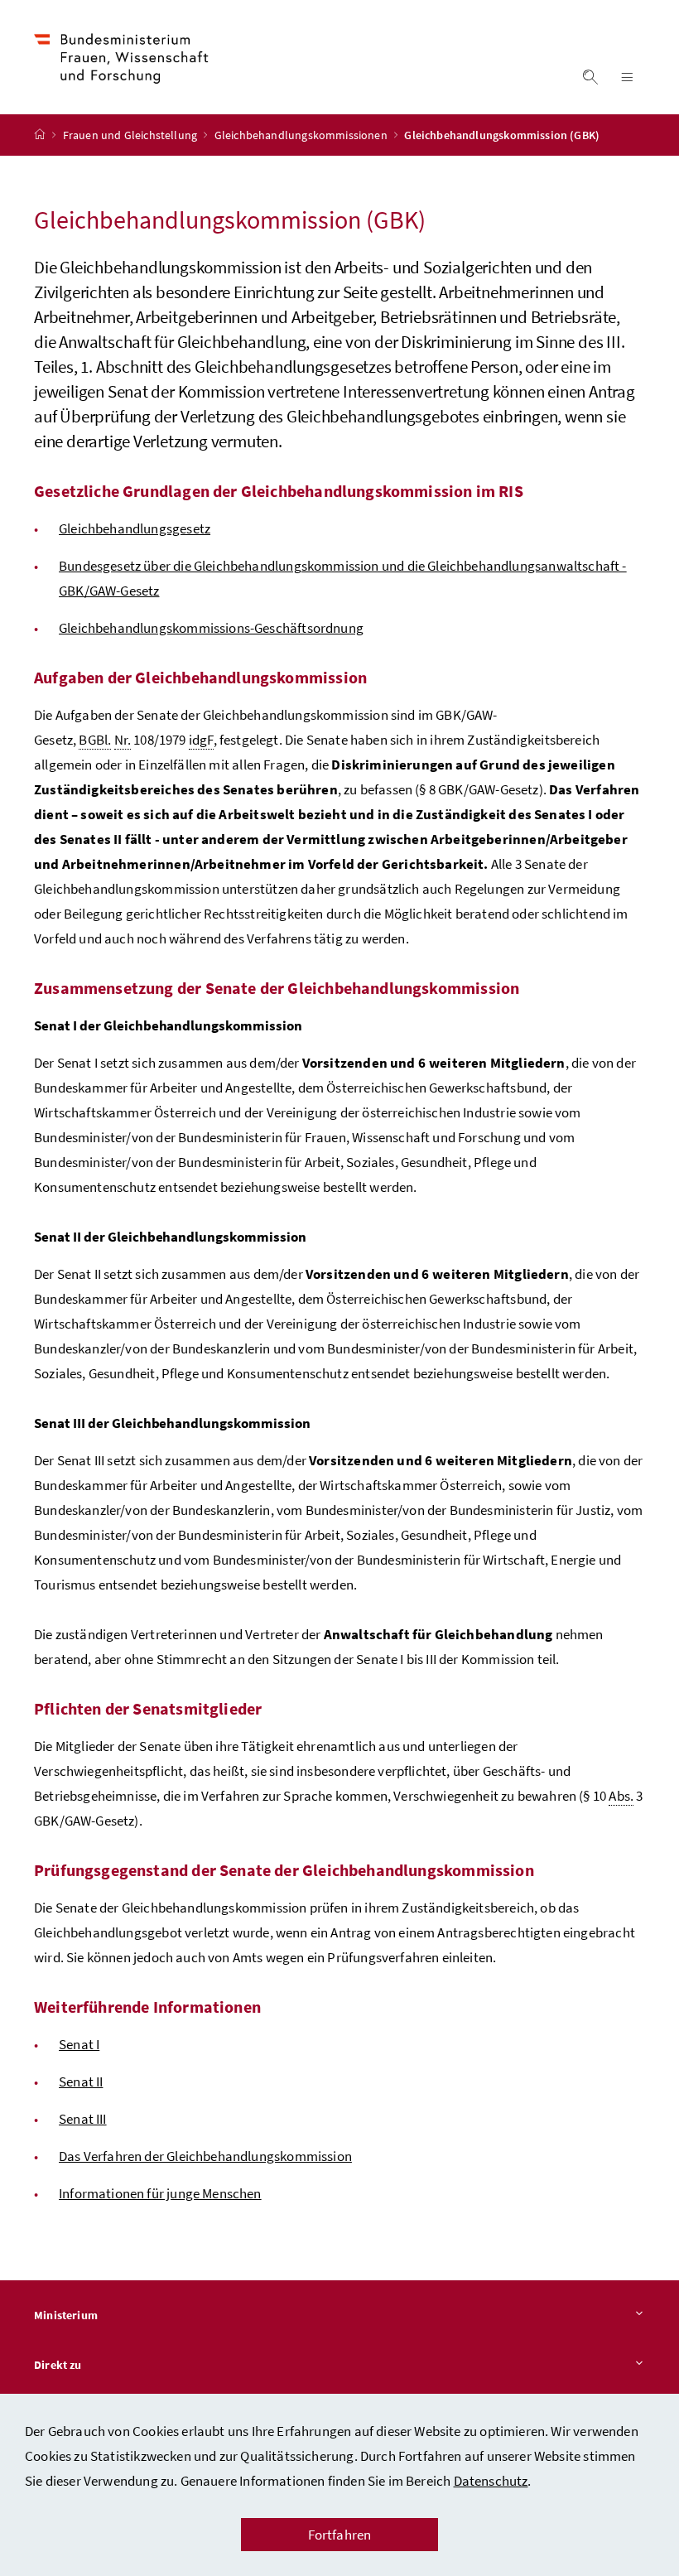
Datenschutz (491, 2481)
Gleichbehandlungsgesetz (135, 528)
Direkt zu (58, 2365)
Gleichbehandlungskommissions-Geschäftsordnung (211, 628)
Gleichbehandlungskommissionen (302, 135)
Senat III (83, 2119)
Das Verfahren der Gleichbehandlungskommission (205, 2156)
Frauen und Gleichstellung (132, 135)
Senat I (79, 2044)
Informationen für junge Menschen (160, 2193)
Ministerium (66, 2315)
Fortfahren (340, 2535)
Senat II (81, 2082)
